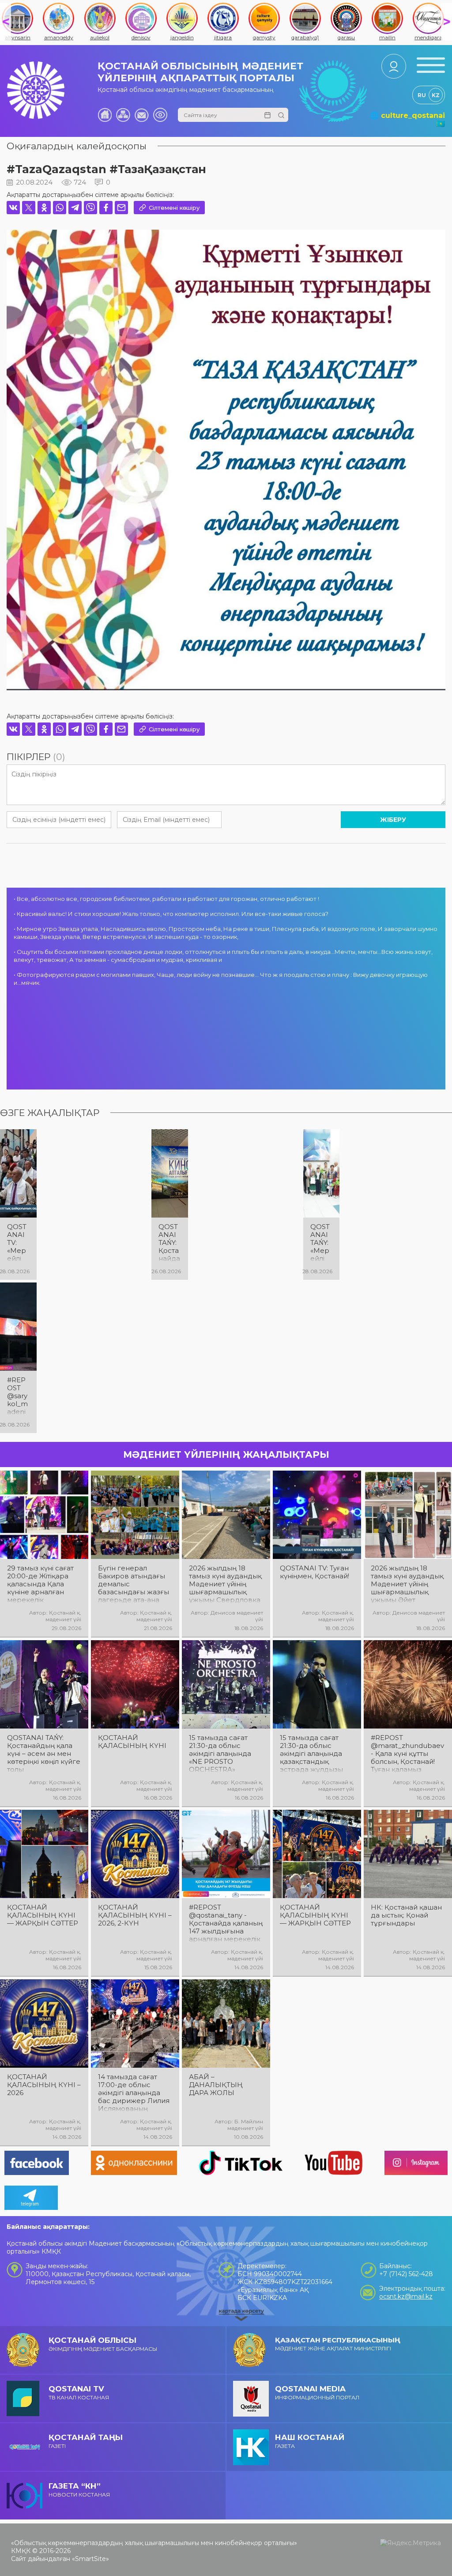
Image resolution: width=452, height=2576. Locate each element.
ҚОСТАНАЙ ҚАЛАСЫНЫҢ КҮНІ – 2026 (44, 2085)
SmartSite (90, 2559)
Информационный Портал (317, 2393)
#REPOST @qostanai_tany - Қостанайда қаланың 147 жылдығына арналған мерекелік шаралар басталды (226, 1923)
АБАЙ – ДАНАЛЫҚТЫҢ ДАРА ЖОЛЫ (216, 2085)
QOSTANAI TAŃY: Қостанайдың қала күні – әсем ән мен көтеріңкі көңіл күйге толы (44, 1754)
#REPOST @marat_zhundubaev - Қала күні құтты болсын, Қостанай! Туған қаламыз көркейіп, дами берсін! (407, 1754)
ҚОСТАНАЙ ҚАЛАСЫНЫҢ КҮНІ (132, 1742)
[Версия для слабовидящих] (160, 115)
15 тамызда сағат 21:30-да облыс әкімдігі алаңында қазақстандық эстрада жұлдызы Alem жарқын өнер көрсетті (314, 1754)
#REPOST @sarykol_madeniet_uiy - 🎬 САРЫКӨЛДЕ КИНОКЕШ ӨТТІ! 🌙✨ (18, 1396)
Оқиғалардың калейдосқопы (77, 146)
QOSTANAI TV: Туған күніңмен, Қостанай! (315, 1572)
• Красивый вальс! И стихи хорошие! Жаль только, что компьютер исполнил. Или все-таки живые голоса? (171, 914)
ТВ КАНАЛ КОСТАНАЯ (79, 2393)
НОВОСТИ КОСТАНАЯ (79, 2490)
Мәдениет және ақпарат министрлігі (338, 2344)
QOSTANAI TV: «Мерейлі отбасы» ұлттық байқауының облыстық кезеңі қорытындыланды (18, 1243)
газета (310, 2441)
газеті (86, 2441)
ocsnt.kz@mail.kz (406, 2296)
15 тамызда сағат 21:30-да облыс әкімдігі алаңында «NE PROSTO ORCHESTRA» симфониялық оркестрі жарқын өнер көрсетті (220, 1754)
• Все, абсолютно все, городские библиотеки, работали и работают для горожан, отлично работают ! (166, 899)
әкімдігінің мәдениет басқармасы (103, 2344)
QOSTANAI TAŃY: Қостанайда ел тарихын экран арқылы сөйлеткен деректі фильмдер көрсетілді (169, 1243)
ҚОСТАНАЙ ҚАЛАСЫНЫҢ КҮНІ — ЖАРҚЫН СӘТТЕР (43, 1915)
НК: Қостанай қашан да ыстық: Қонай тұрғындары (406, 1915)
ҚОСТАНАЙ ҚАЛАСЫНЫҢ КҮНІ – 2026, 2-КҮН (135, 1915)
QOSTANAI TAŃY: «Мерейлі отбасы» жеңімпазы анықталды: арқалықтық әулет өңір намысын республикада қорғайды (321, 1243)
